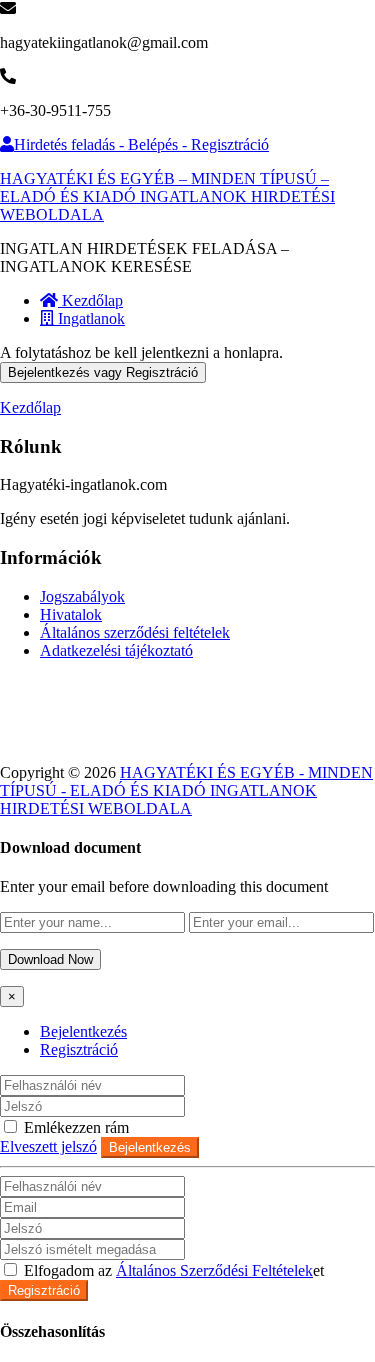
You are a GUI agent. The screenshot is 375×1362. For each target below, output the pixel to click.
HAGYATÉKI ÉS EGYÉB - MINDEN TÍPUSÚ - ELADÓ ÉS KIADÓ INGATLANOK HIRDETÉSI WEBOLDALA (186, 790)
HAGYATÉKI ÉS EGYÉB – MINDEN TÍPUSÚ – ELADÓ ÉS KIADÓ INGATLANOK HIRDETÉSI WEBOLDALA (167, 196)
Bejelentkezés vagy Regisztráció (103, 372)
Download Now (50, 959)
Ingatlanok (89, 318)
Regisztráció (79, 1049)
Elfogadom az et (172, 1270)
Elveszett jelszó (48, 1146)
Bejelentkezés (83, 1031)
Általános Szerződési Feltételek (214, 1270)
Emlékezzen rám (74, 1127)
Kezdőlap (90, 300)
